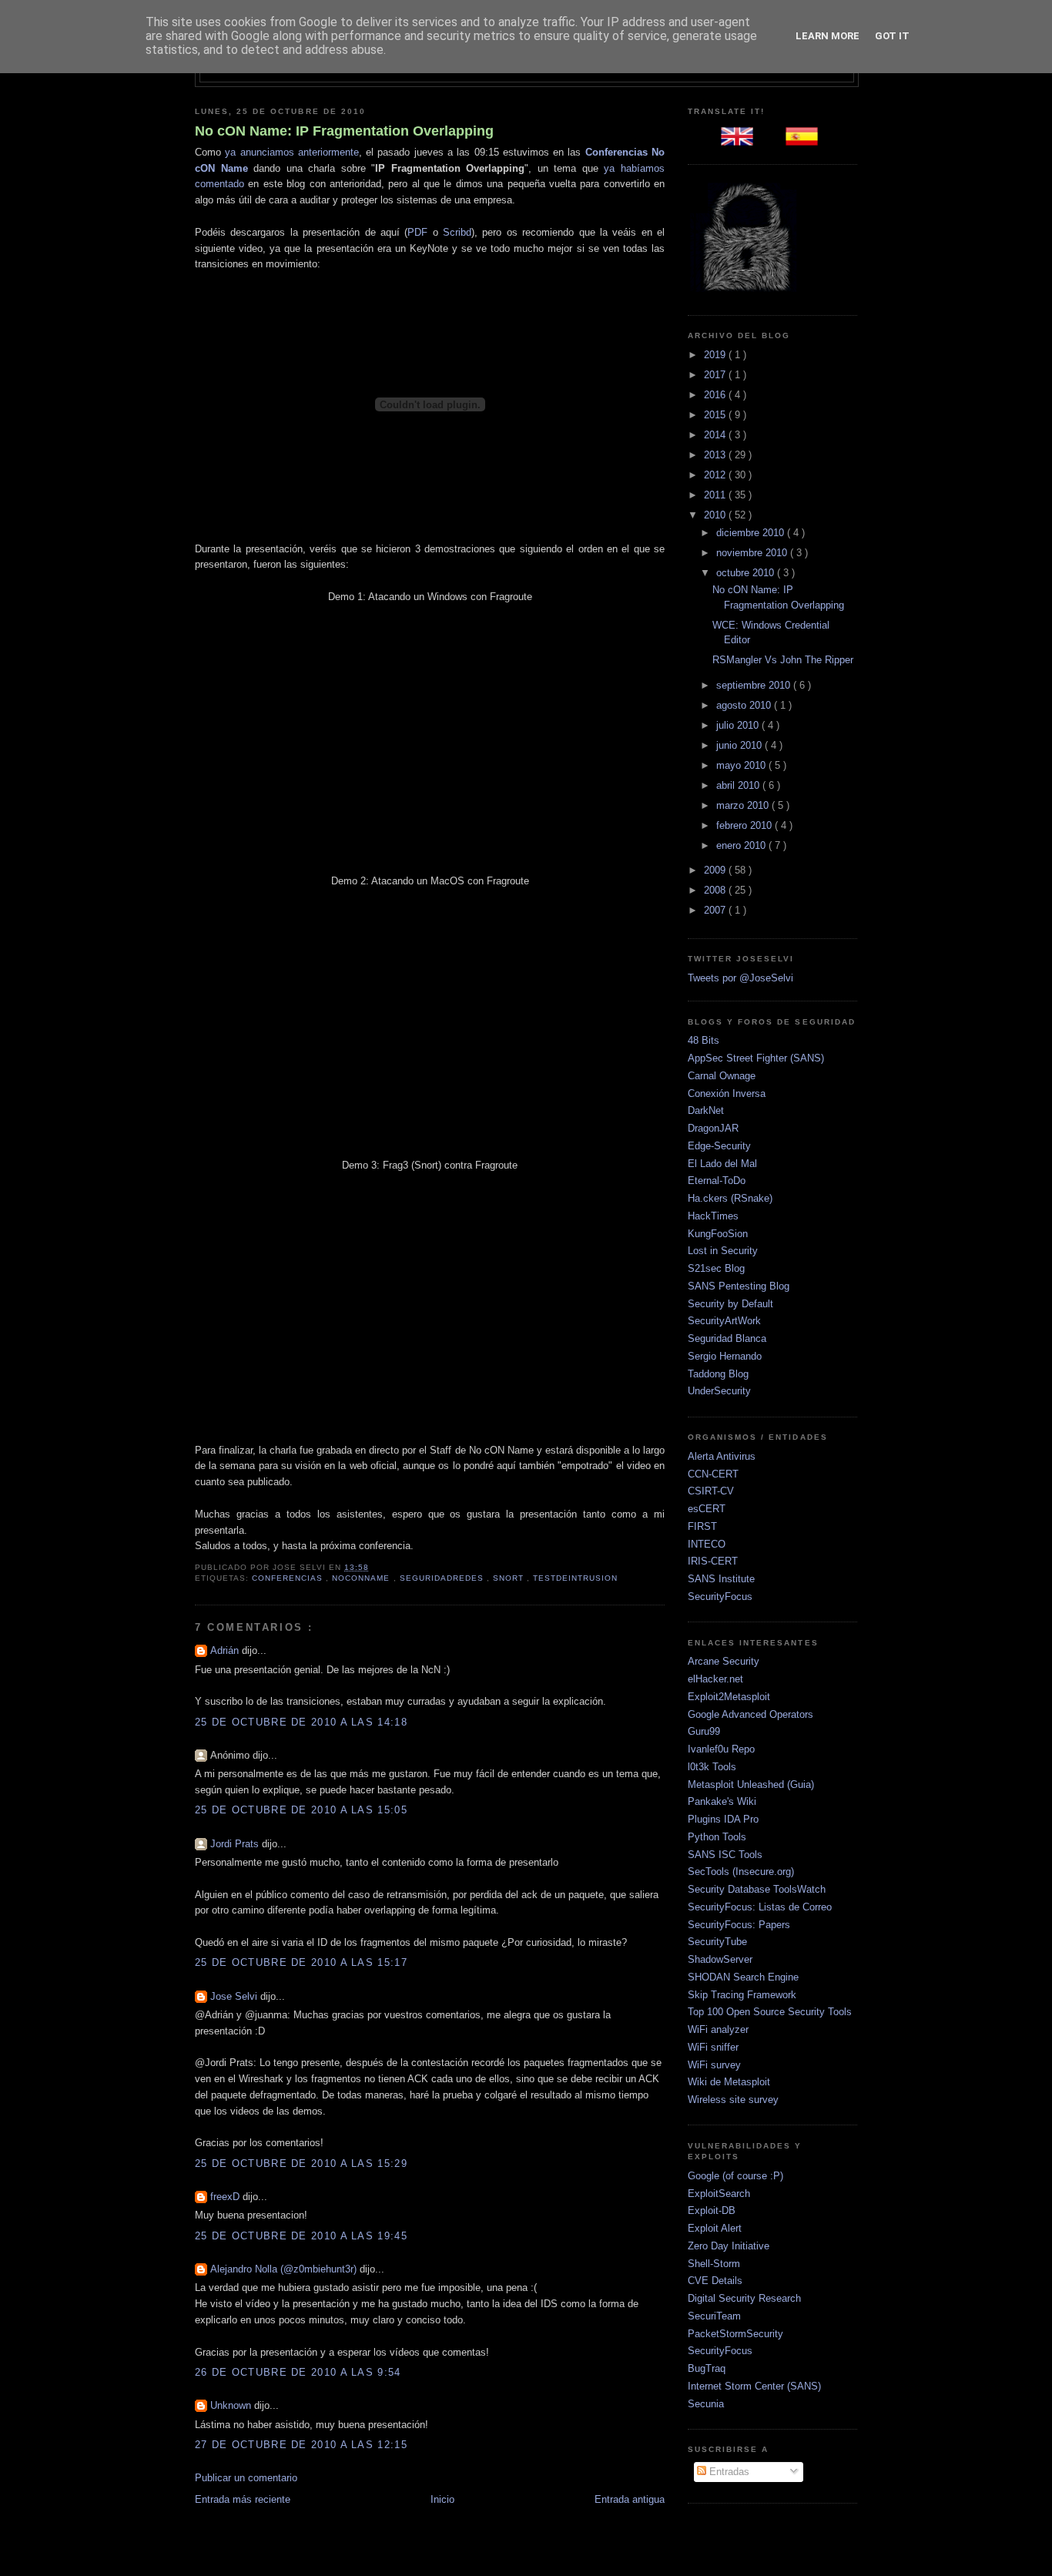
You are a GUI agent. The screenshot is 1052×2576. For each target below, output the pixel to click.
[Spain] (805, 141)
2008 (716, 890)
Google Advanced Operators (750, 1714)
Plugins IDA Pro (723, 1819)
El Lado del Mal (722, 1164)
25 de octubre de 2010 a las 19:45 (301, 2236)
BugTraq (707, 2368)
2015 (716, 415)
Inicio (442, 2499)
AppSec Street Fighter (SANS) (756, 1058)
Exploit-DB (712, 2210)
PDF (417, 232)
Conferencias (289, 1578)
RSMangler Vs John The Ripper (783, 660)
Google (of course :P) (735, 2176)
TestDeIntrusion (575, 1578)
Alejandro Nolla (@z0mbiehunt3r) (285, 2269)
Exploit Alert (715, 2228)
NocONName (362, 1578)
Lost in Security (723, 1251)
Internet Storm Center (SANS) (754, 2386)
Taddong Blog (718, 1374)
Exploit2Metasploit (729, 1697)
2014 (716, 435)
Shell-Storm (714, 2264)
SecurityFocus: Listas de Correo (760, 1907)
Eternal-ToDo (717, 1181)
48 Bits (704, 1040)
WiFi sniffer (713, 2047)
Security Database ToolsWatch (757, 1889)
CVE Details (715, 2281)
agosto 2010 (745, 705)
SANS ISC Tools (725, 1855)
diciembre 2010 (752, 533)
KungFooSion (718, 1234)
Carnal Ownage (722, 1076)
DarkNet (706, 1110)
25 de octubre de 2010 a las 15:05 (301, 1810)
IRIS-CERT (713, 1561)
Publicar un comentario (246, 2478)
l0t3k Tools (712, 1767)
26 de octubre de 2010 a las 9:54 (298, 2372)
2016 (716, 395)
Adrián (226, 1650)
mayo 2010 (742, 765)
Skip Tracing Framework (742, 1995)
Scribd (457, 232)
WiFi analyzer (718, 2029)
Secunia (706, 2404)
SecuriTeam (714, 2316)
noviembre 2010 (753, 553)
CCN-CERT (713, 1474)
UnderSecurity (719, 1391)
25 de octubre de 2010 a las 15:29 (301, 2163)
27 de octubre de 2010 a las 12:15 (301, 2445)
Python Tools (717, 1837)
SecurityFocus (720, 1597)
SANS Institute (721, 1579)
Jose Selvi (235, 1996)
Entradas (728, 2472)
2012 (716, 475)
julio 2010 (739, 725)
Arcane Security (724, 1661)
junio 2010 (740, 745)
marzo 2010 (744, 805)
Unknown (232, 2405)
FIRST (702, 1526)
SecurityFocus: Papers (739, 1925)
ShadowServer (720, 1959)
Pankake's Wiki (722, 1801)
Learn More (828, 36)
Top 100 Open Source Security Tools (770, 2012)
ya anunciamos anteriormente (292, 152)
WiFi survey (714, 2065)
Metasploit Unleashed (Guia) (751, 1784)
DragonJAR (713, 1128)
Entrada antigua (630, 2499)
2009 (716, 870)
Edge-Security (719, 1146)
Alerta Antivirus (722, 1456)
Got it (892, 36)
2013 (716, 455)
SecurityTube (717, 1942)
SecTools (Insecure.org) (741, 1872)
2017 (716, 375)
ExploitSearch (719, 2194)
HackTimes (713, 1216)
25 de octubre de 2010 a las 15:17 (301, 1962)
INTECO (707, 1544)
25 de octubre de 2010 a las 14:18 (301, 1722)
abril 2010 (739, 785)
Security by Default (730, 1304)
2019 (716, 355)
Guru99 (704, 1731)
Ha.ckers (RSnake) (730, 1198)
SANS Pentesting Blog (739, 1286)
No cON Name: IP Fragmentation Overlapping (344, 131)
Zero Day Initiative (729, 2246)
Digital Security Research (744, 2298)
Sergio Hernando (725, 1356)
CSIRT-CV (711, 1491)
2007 (716, 910)
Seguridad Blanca (727, 1338)
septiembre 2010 (755, 685)
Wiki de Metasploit (729, 2082)
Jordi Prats (236, 1844)
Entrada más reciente (243, 2499)
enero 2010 (742, 845)
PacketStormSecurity (735, 2334)
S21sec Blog (716, 1268)
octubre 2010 (747, 573)
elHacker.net (715, 1679)
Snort (510, 1578)
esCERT (707, 1509)
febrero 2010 (745, 825)
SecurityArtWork (724, 1321)
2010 (716, 515)
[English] (740, 141)
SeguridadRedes (443, 1578)
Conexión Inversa (727, 1093)
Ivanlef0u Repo (721, 1749)
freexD (226, 2197)
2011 (716, 495)
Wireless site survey (733, 2100)
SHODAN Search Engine (743, 1977)
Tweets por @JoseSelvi (740, 978)
